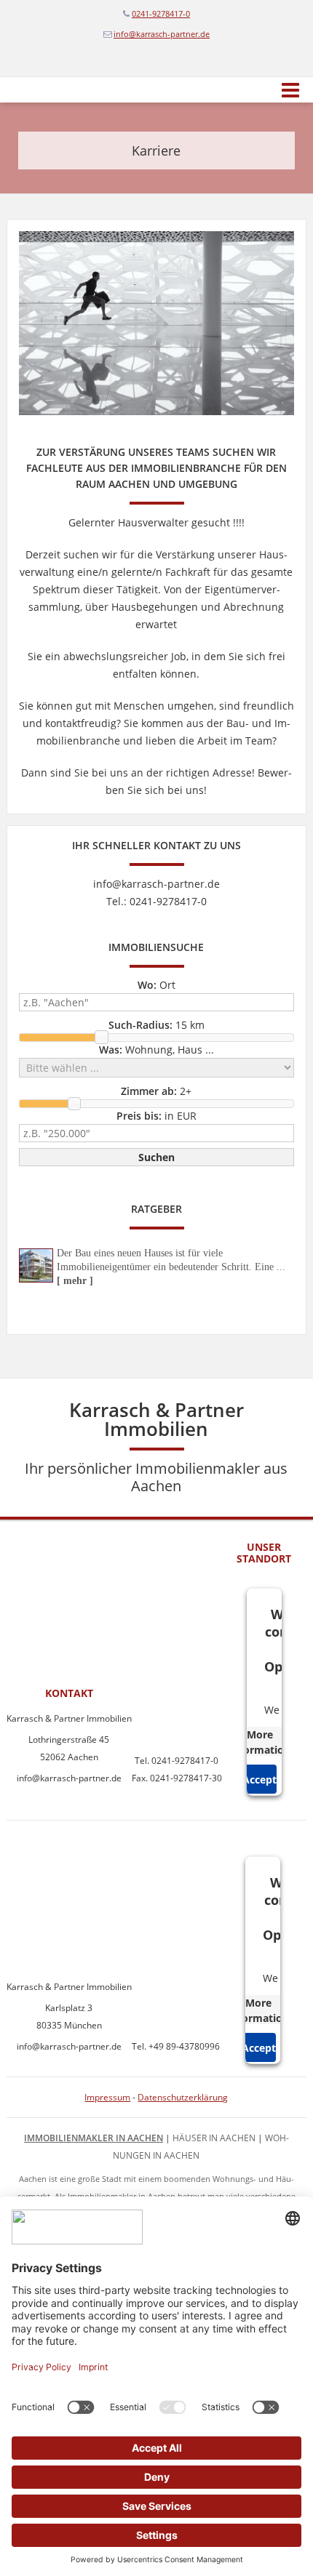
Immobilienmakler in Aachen (94, 2138)
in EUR (156, 1116)
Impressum (107, 2097)
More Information (260, 1742)
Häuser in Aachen (214, 2138)
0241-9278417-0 (161, 13)
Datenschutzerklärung (183, 2097)
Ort (156, 985)
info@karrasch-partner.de (162, 34)
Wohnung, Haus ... (156, 1050)
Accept (259, 1779)
